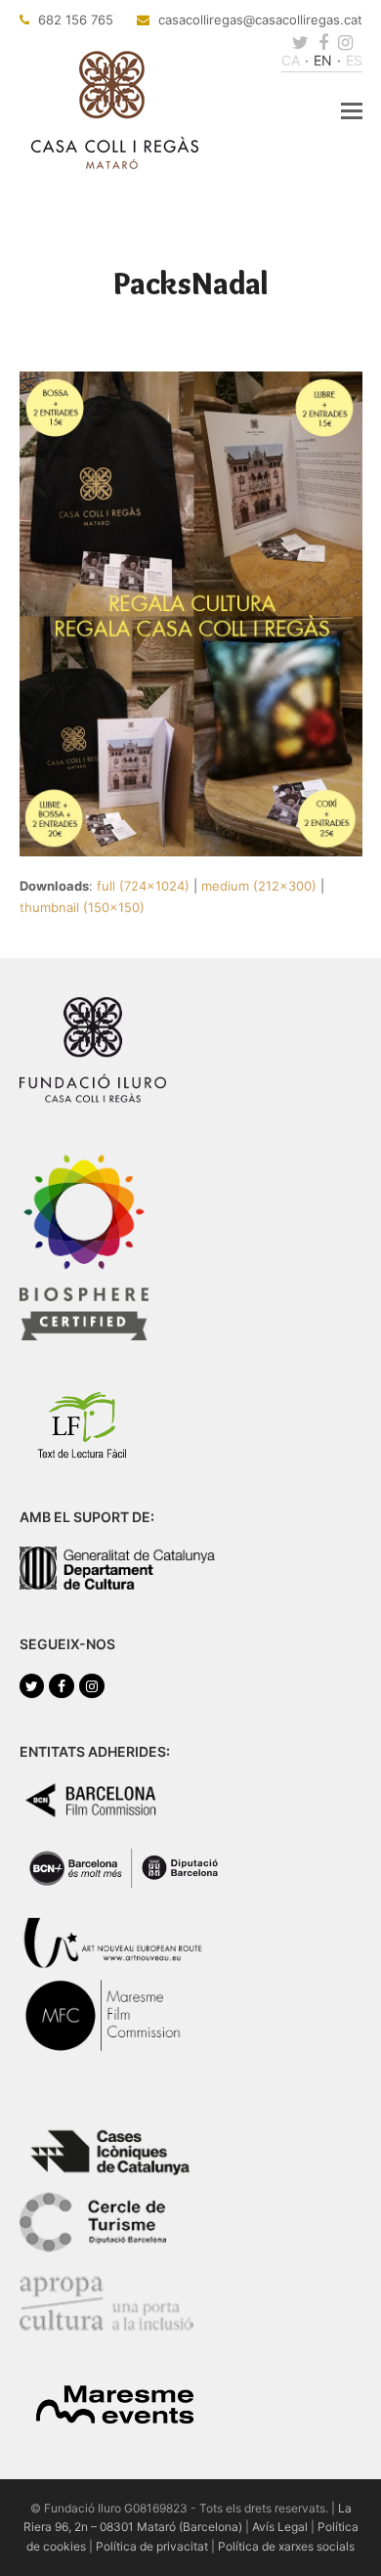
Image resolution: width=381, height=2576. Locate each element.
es (354, 60)
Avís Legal (280, 2527)
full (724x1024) (143, 886)
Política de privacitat (152, 2546)
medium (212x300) (259, 886)
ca (291, 60)
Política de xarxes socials (286, 2546)
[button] (352, 110)
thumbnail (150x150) (82, 907)
